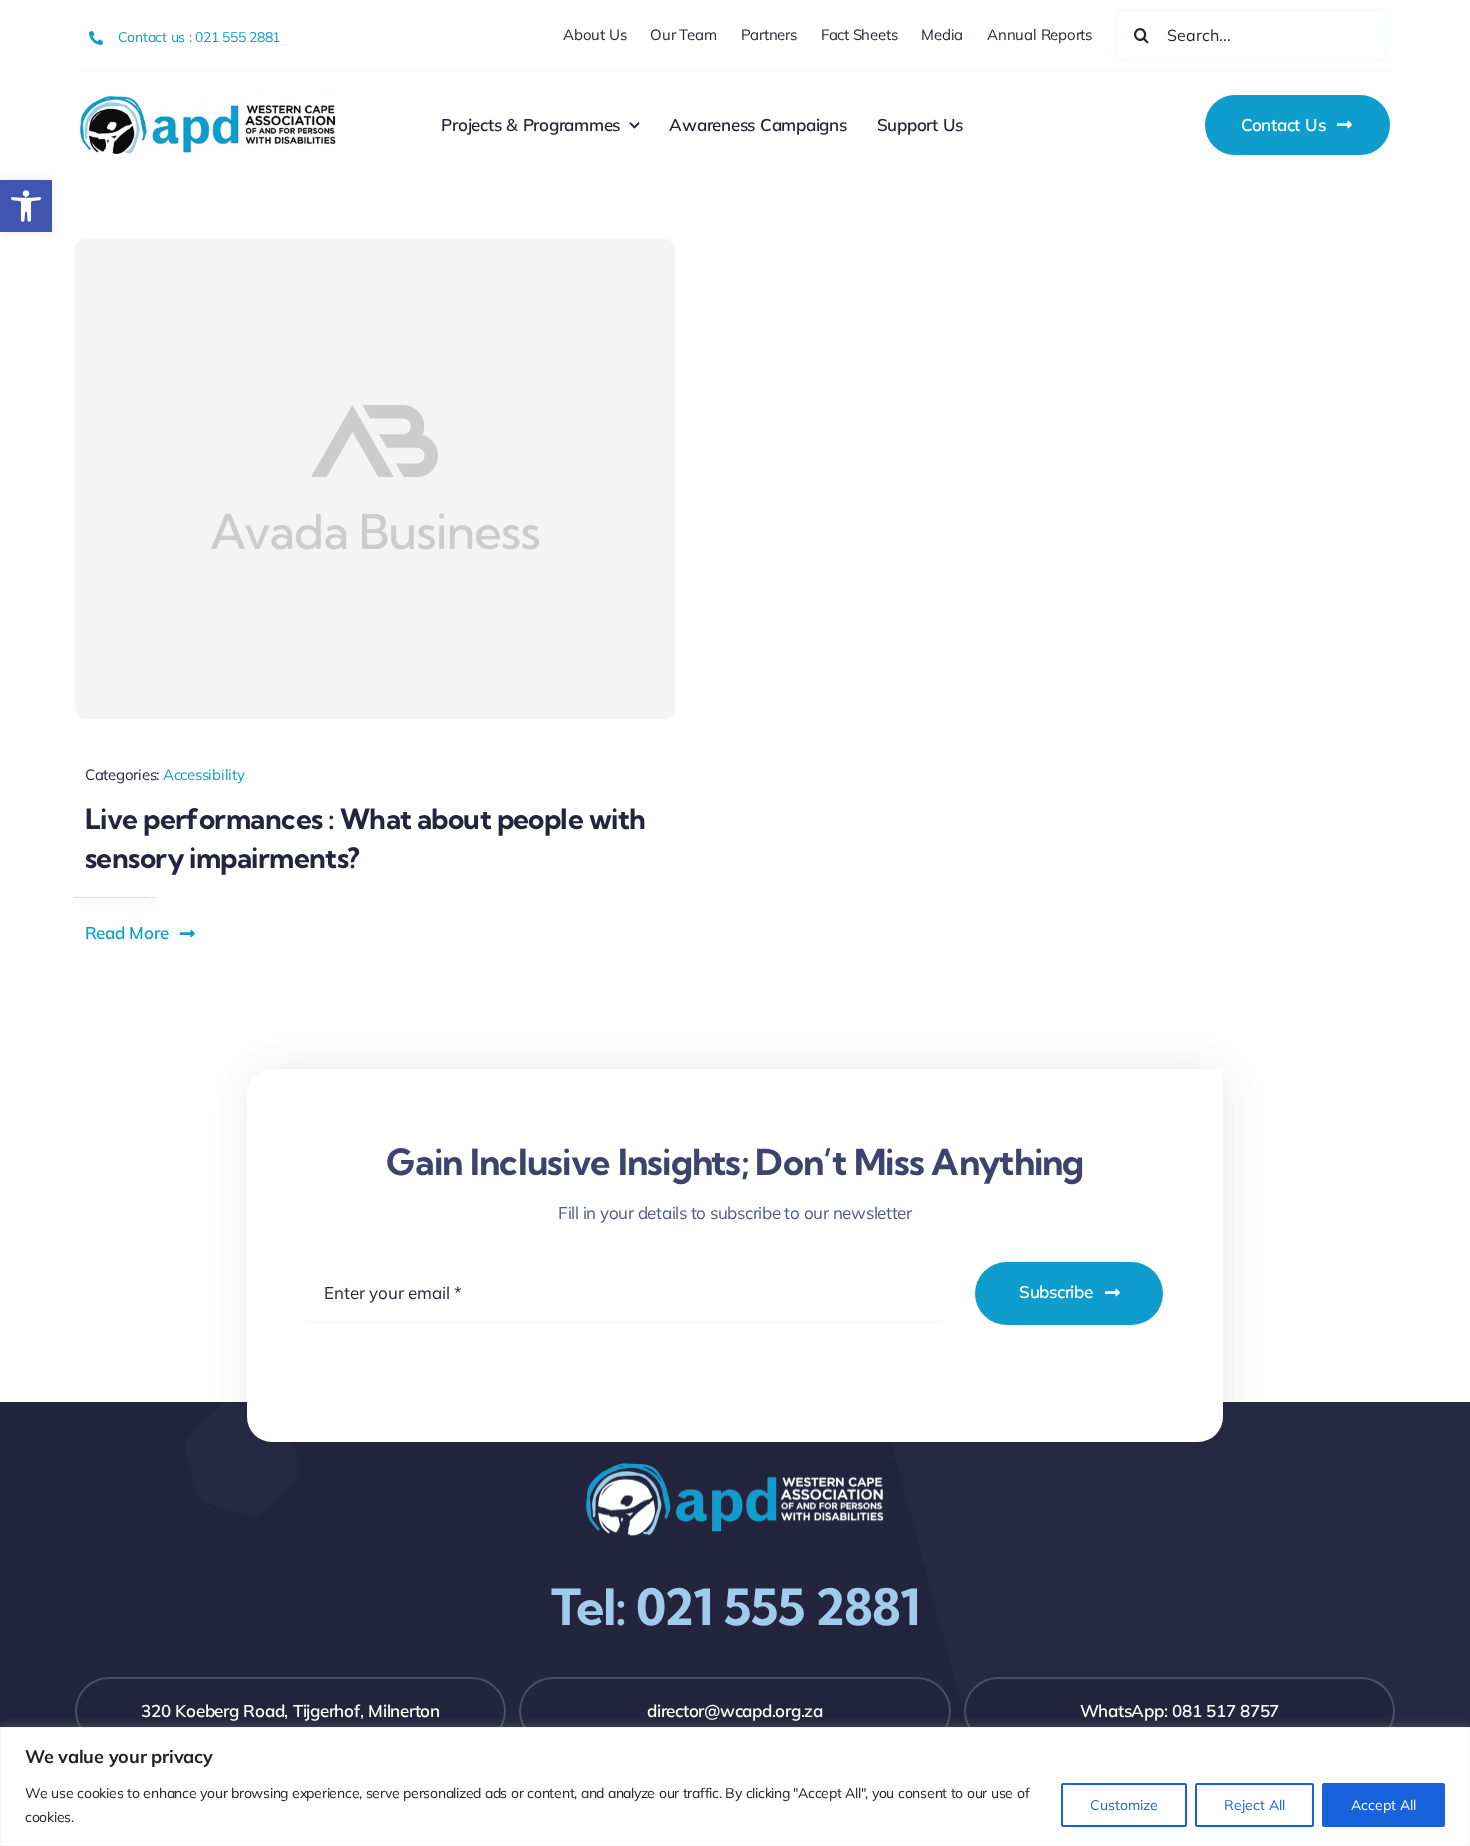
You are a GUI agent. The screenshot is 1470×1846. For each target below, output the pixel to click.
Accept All (1383, 1805)
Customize (1124, 1805)
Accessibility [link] (204, 774)
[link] (26, 206)
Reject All (1254, 1805)
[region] (735, 1786)
